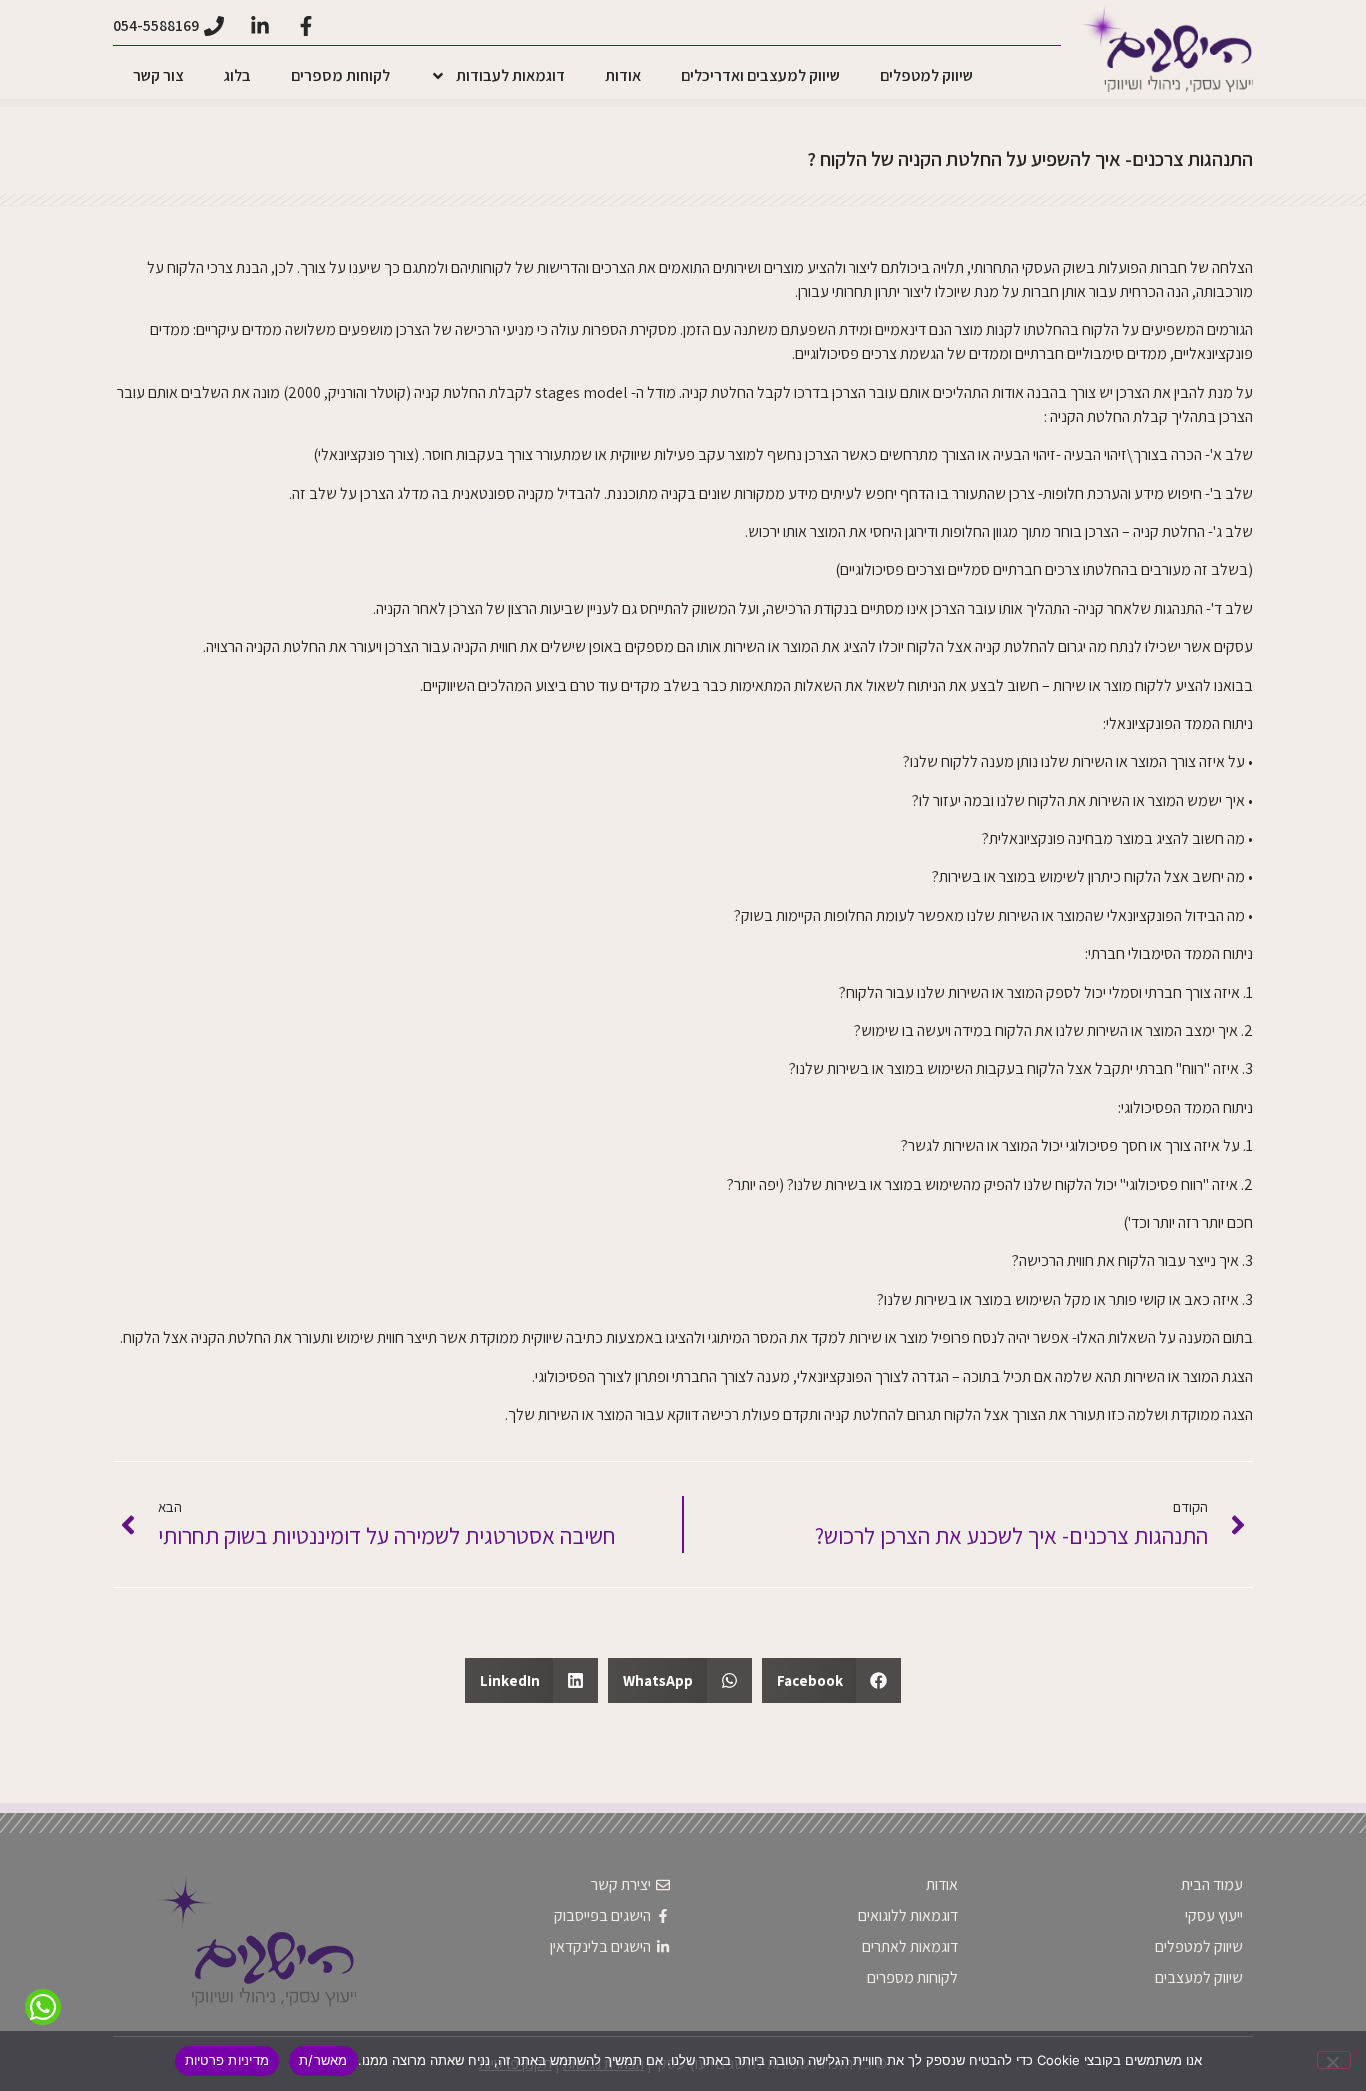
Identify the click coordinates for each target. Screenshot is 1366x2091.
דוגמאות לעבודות (510, 75)
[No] (1334, 2060)
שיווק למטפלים (926, 75)
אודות (623, 75)
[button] (832, 1680)
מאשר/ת (323, 2060)
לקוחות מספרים (340, 75)
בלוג (237, 75)
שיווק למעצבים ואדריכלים (760, 75)
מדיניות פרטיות (227, 2060)
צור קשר (158, 75)
